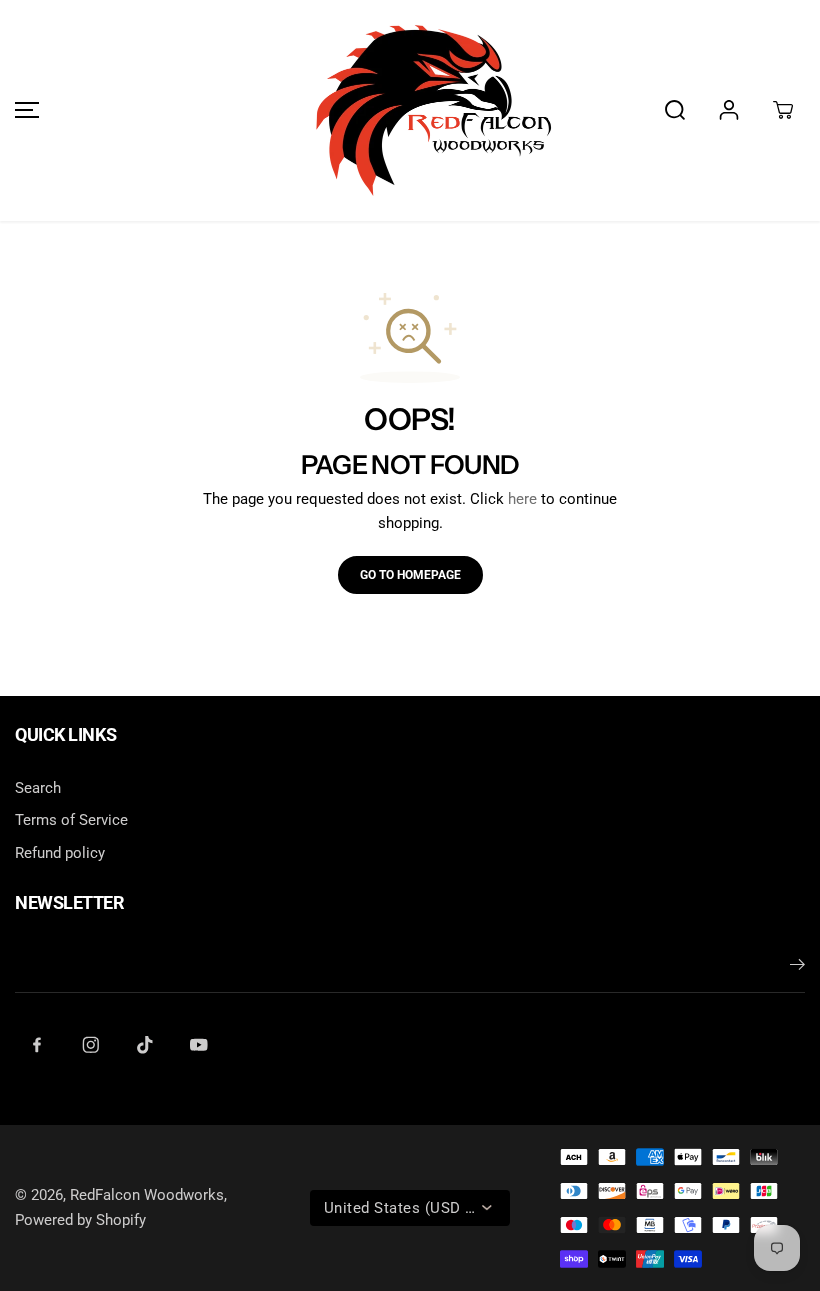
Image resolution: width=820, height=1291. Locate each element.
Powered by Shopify (80, 1220)
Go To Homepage (410, 575)
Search (38, 788)
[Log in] (729, 110)
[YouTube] (199, 1045)
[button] (24, 110)
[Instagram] (91, 1045)
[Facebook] (37, 1045)
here (522, 499)
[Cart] (783, 110)
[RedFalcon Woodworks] (410, 110)
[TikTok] (145, 1045)
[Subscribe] (797, 968)
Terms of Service (71, 820)
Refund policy (60, 853)
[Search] (675, 110)
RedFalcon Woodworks (147, 1195)
